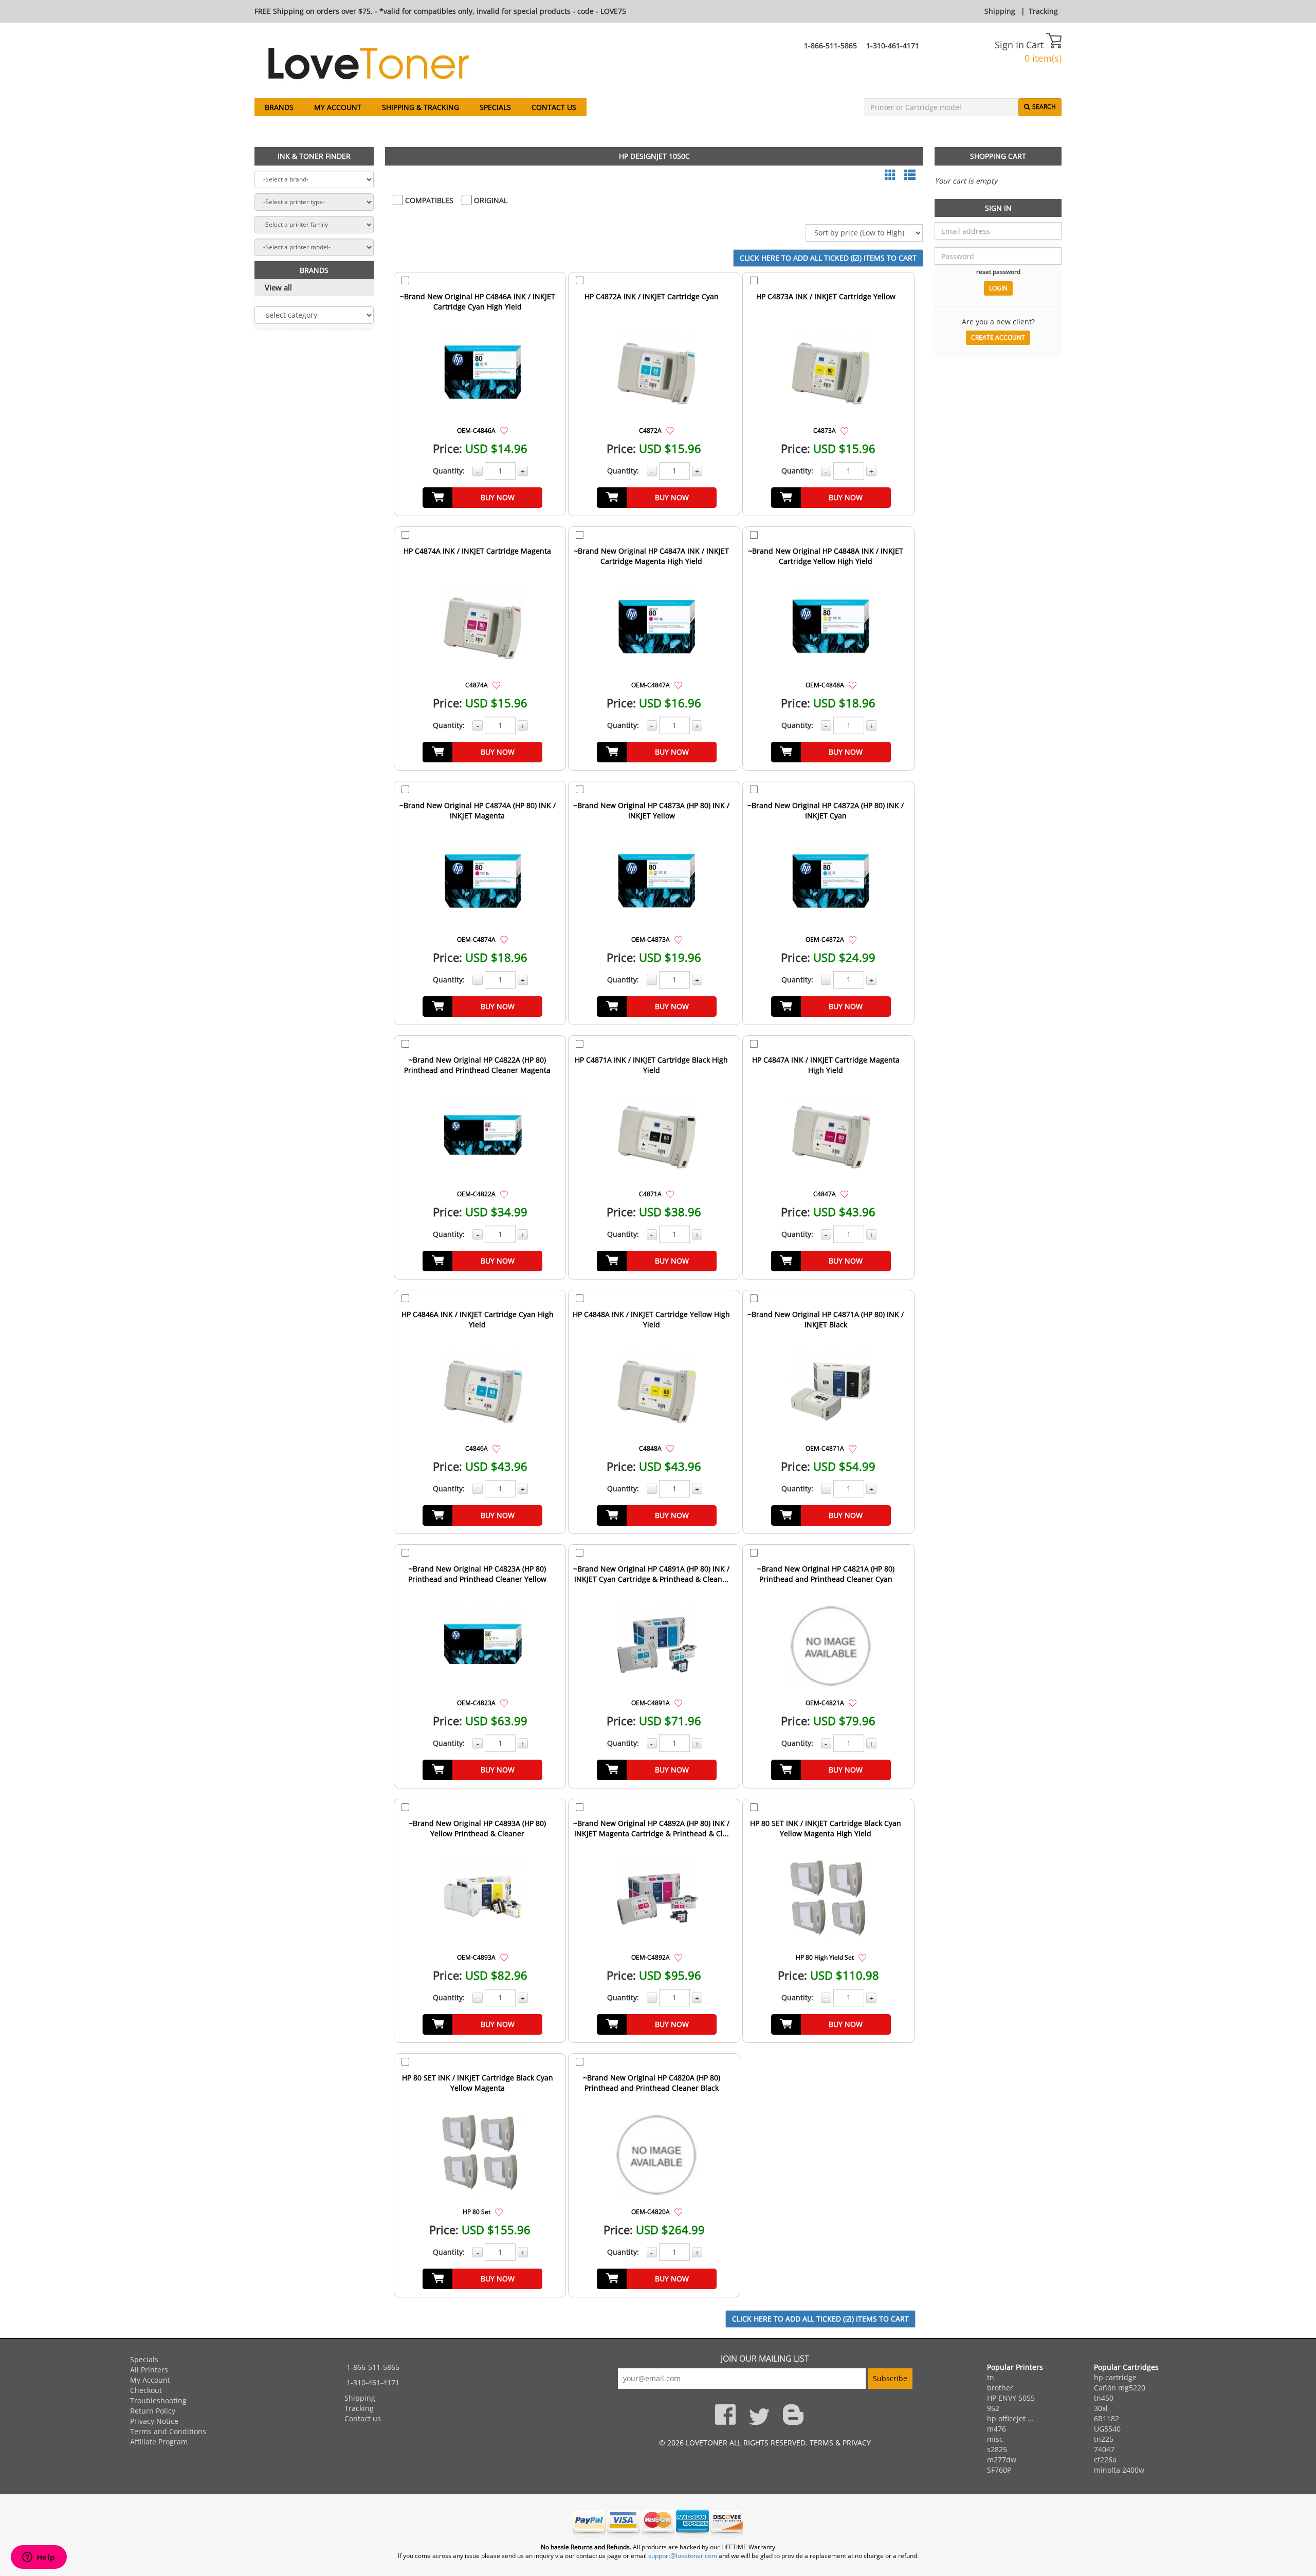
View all (278, 287)
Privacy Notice (154, 2421)
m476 (997, 2429)
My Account (338, 107)
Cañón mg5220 (1120, 2388)
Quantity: (449, 471)
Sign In (1009, 45)
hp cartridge (1115, 2377)
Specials (495, 107)
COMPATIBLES (428, 200)
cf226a (1105, 2460)
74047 (1104, 2449)
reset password (998, 271)
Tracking (1043, 11)
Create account (998, 337)
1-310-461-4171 (893, 45)
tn (991, 2377)
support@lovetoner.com (683, 2556)
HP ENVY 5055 (1011, 2398)
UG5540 (1107, 2429)
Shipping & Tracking (421, 107)
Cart (1036, 45)
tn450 (1104, 2398)
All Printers (149, 2370)
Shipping (1000, 11)
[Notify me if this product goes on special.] (504, 430)
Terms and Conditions (168, 2431)
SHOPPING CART (998, 156)
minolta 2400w (1119, 2470)
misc (995, 2439)
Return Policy (153, 2411)
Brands (279, 107)
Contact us (554, 107)
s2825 (997, 2449)
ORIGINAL (490, 200)
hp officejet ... (1010, 2418)
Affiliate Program (159, 2442)
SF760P (999, 2470)
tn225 (1104, 2439)
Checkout (146, 2390)
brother (1000, 2388)
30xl (1101, 2408)
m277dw (1002, 2460)
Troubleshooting (158, 2400)
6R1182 (1107, 2418)
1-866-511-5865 (830, 45)
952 (993, 2408)
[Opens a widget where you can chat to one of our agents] (39, 2558)
